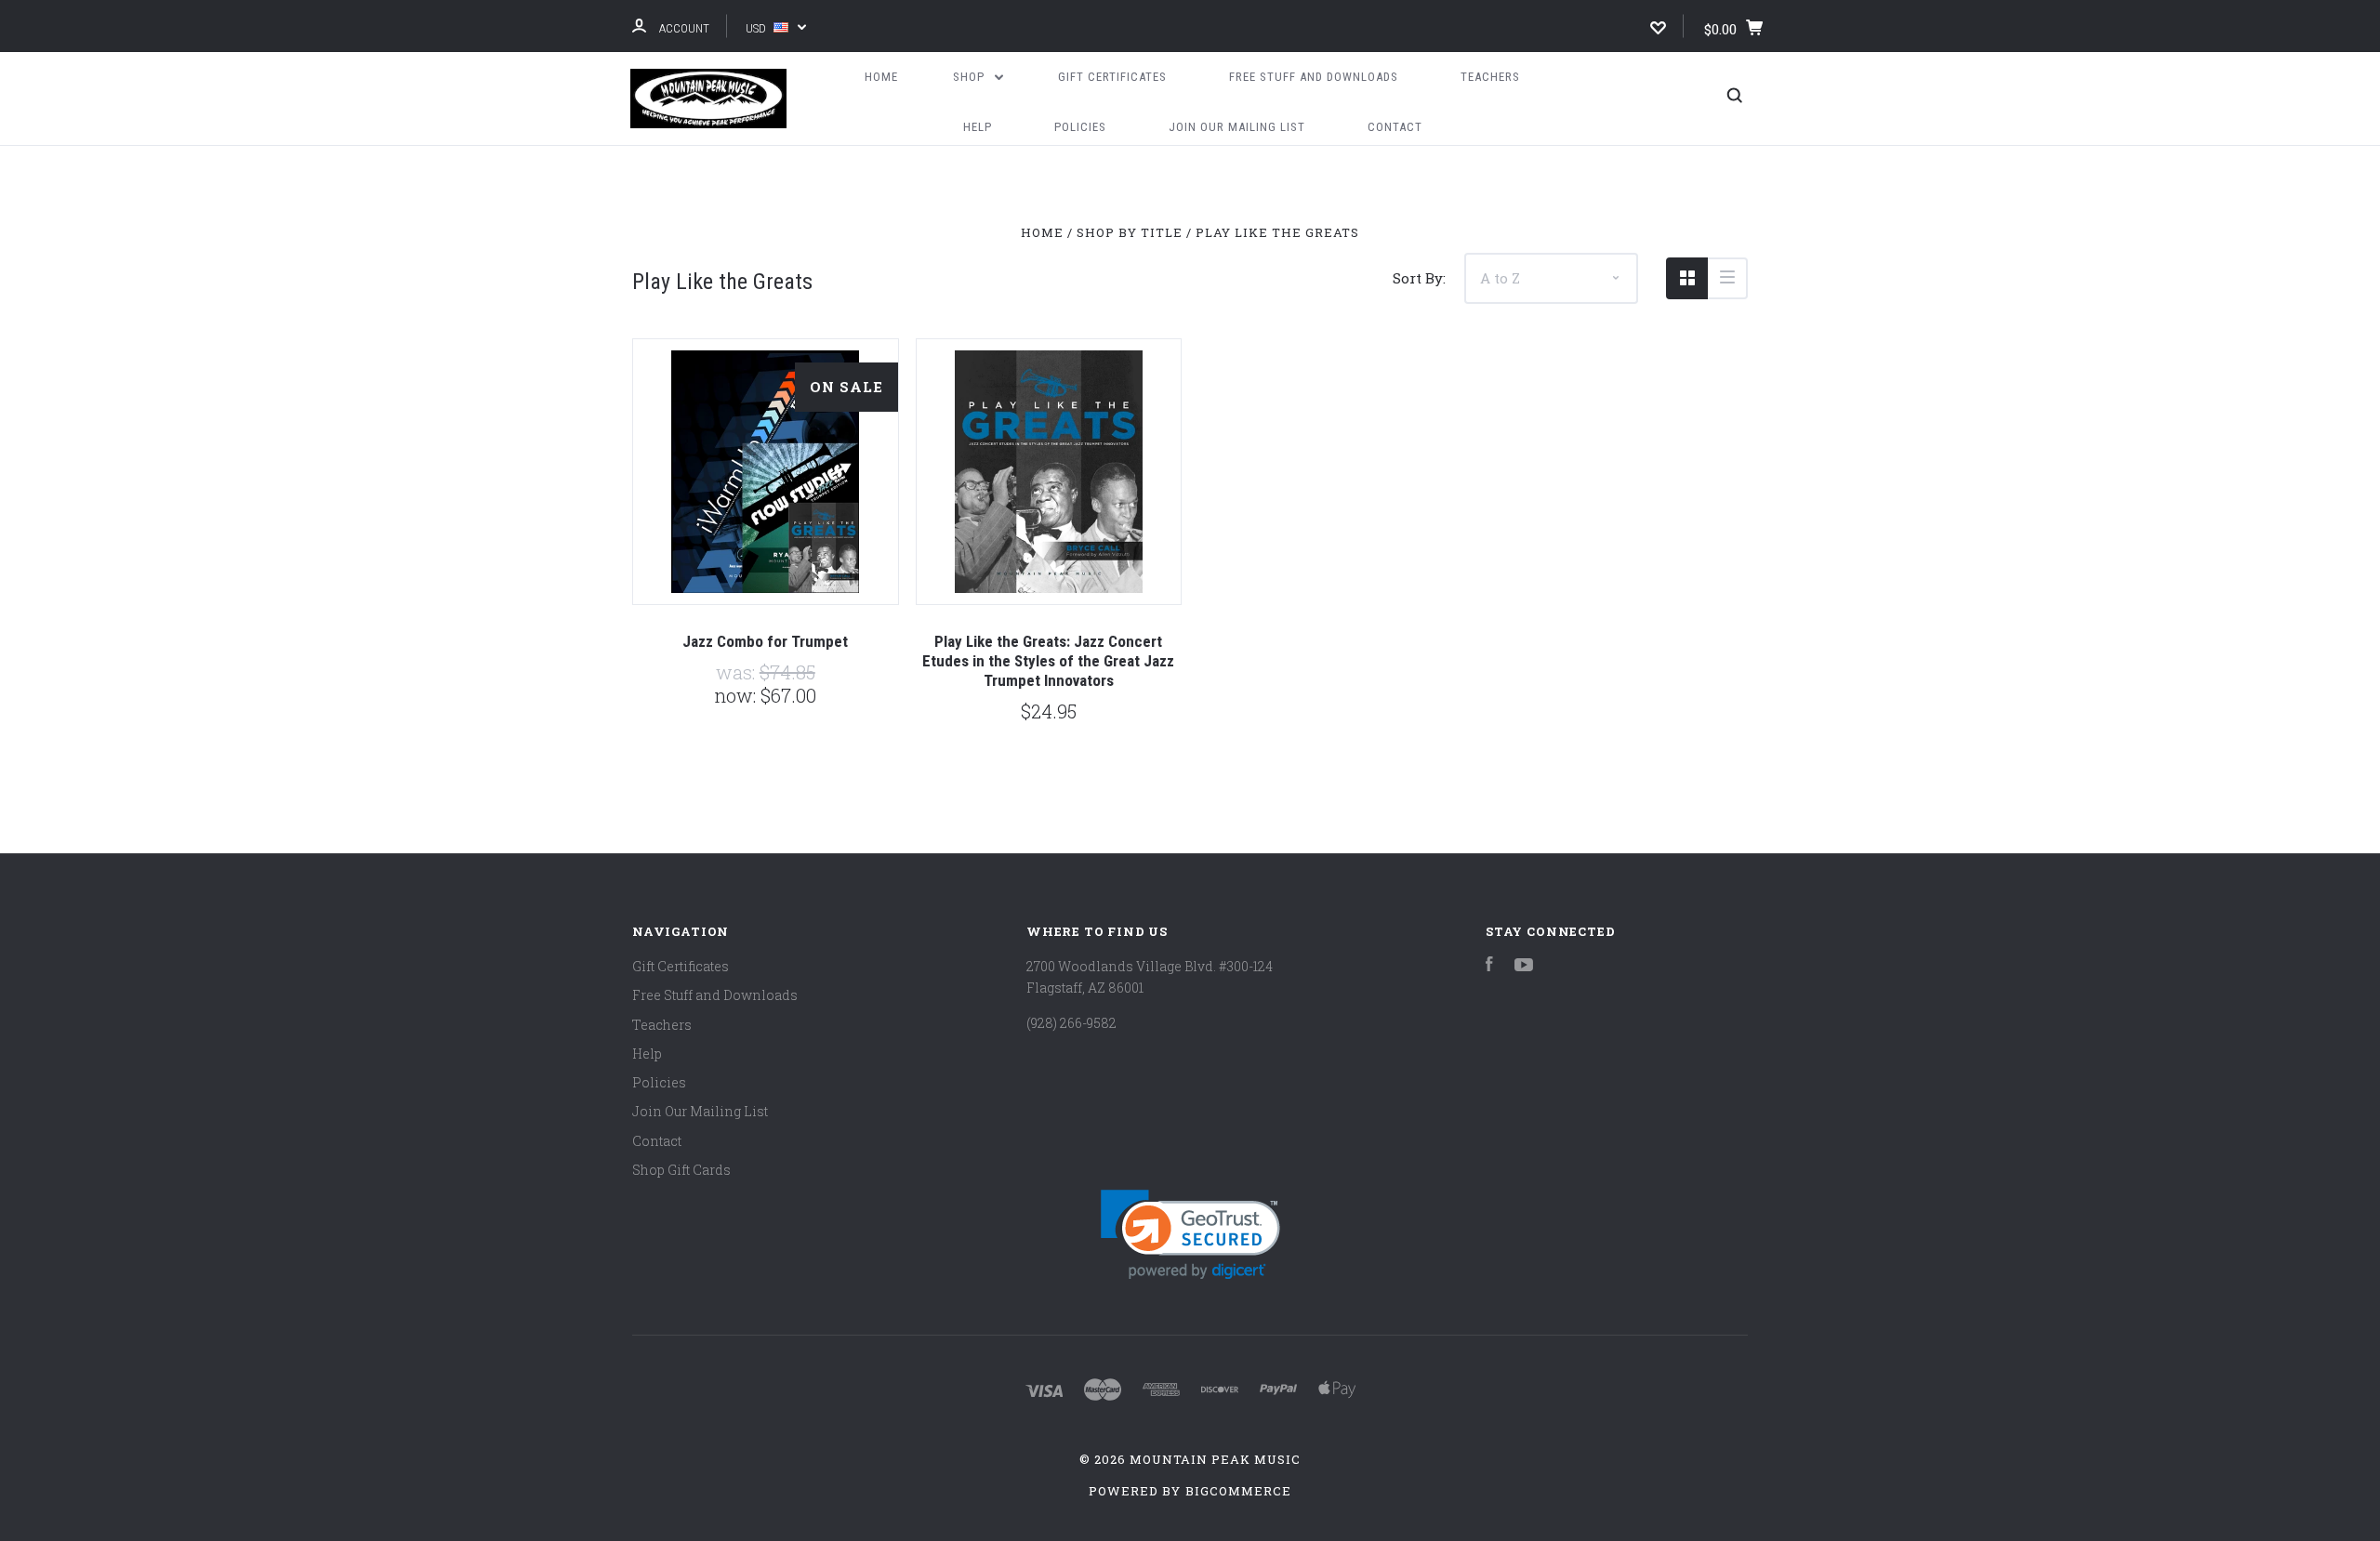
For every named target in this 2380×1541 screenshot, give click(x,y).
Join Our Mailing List (1237, 127)
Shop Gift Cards (681, 1170)
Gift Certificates (1112, 77)
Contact (1395, 127)
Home (881, 77)
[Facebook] (1489, 966)
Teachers (1490, 77)
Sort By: (1419, 278)
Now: (737, 695)
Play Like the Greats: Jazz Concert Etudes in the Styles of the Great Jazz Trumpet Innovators (1048, 661)
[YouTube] (1524, 966)
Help (978, 127)
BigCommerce (1238, 1491)
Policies (1080, 127)
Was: (738, 672)
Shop (971, 77)
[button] (1190, 1235)
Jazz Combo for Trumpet (765, 641)
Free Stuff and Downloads (1314, 77)
